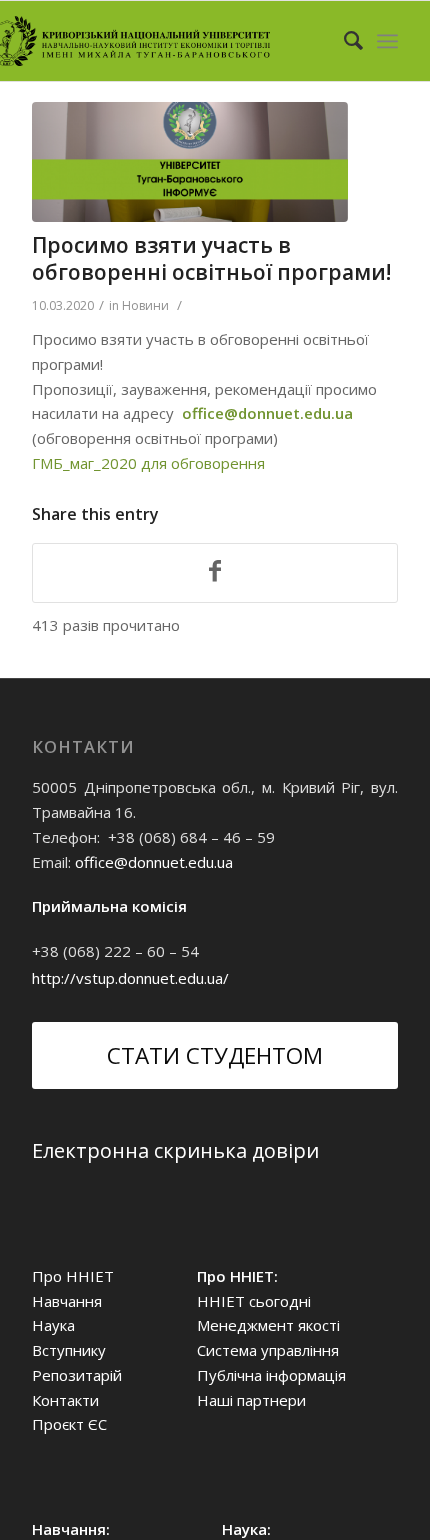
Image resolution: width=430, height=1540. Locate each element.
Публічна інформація (271, 1375)
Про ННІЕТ (73, 1276)
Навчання (67, 1301)
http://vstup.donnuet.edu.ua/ (130, 978)
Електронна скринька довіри (175, 1150)
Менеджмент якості (268, 1325)
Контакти (65, 1400)
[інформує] (190, 162)
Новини (145, 305)
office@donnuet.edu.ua (154, 862)
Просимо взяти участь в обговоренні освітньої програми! (211, 258)
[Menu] (387, 41)
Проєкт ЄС (69, 1424)
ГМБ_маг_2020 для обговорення (148, 463)
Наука (53, 1325)
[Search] (343, 41)
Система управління (268, 1350)
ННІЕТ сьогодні (254, 1301)
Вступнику (69, 1350)
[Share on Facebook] (215, 573)
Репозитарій (77, 1375)
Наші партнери (251, 1400)
